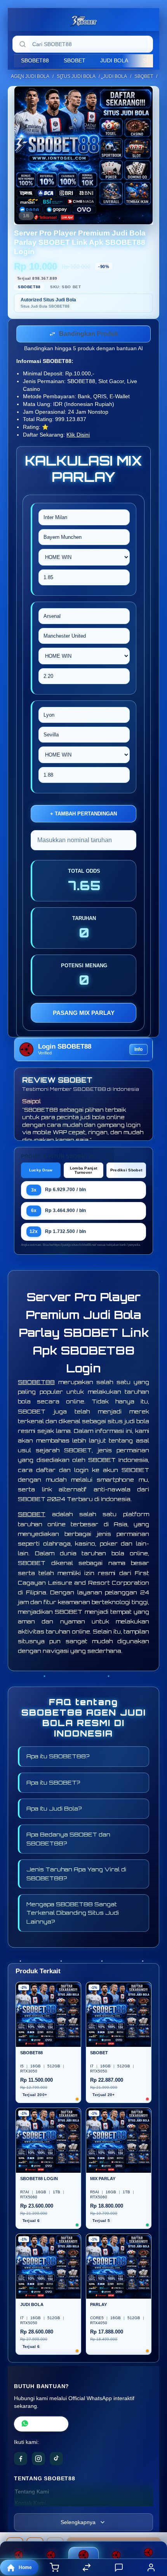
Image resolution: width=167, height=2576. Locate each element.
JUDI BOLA (114, 60)
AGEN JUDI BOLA (30, 76)
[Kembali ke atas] (152, 2524)
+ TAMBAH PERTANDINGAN (83, 815)
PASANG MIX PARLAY (84, 1014)
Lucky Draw (41, 1172)
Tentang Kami (32, 2493)
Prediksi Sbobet (126, 1172)
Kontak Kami (30, 2505)
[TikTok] (56, 2460)
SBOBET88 (35, 60)
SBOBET (75, 60)
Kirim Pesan (47, 2426)
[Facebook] (21, 2460)
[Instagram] (38, 2460)
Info (138, 1051)
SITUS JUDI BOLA (76, 76)
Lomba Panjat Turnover (84, 1172)
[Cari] (23, 44)
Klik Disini (78, 436)
